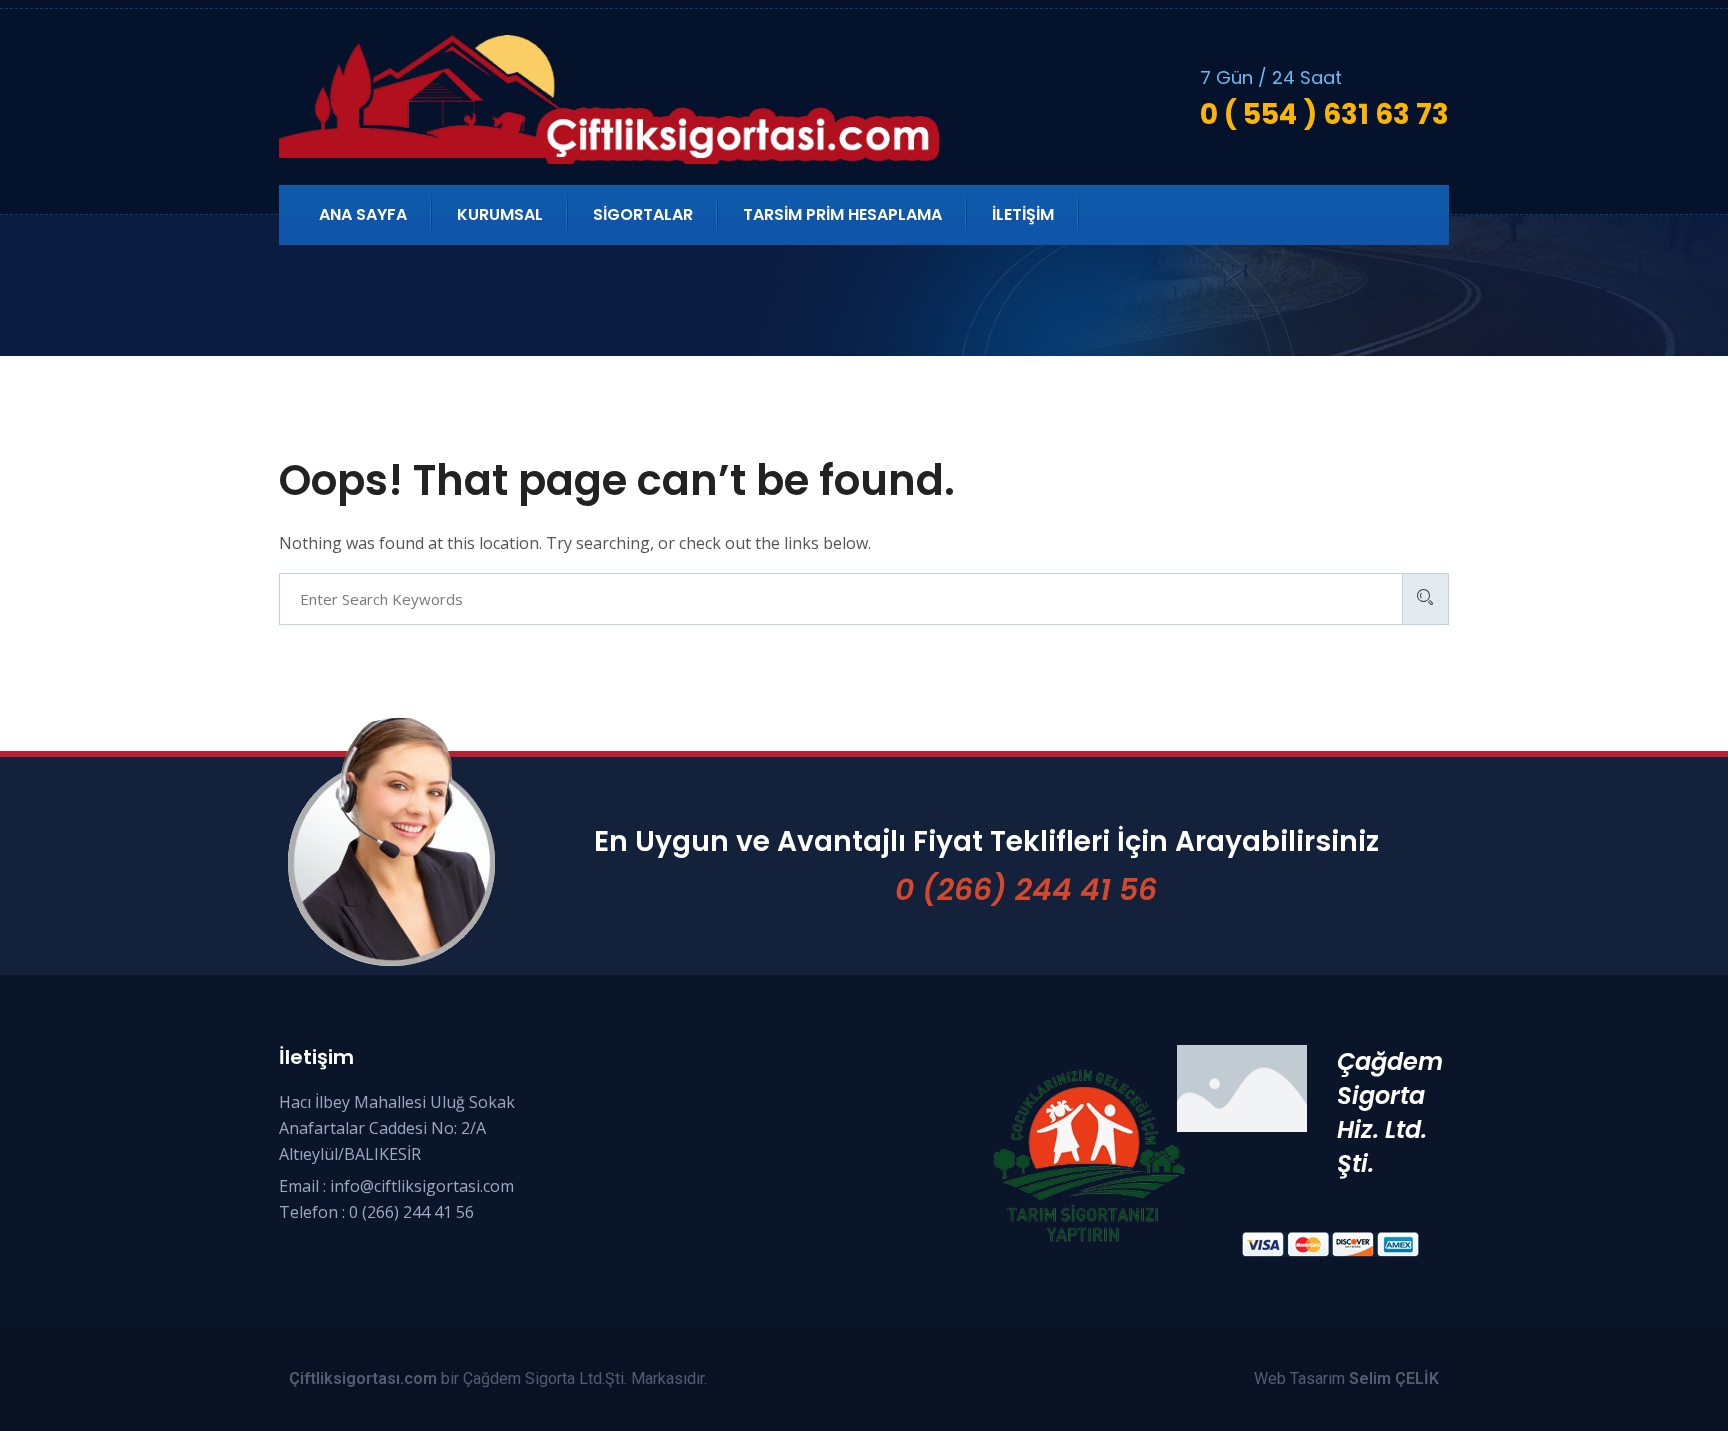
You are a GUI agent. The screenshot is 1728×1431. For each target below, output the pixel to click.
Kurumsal (500, 214)
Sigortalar (643, 214)
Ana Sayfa (363, 214)
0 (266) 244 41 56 (1026, 889)
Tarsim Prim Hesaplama (842, 214)
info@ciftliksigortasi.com (422, 1186)
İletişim (1023, 214)
